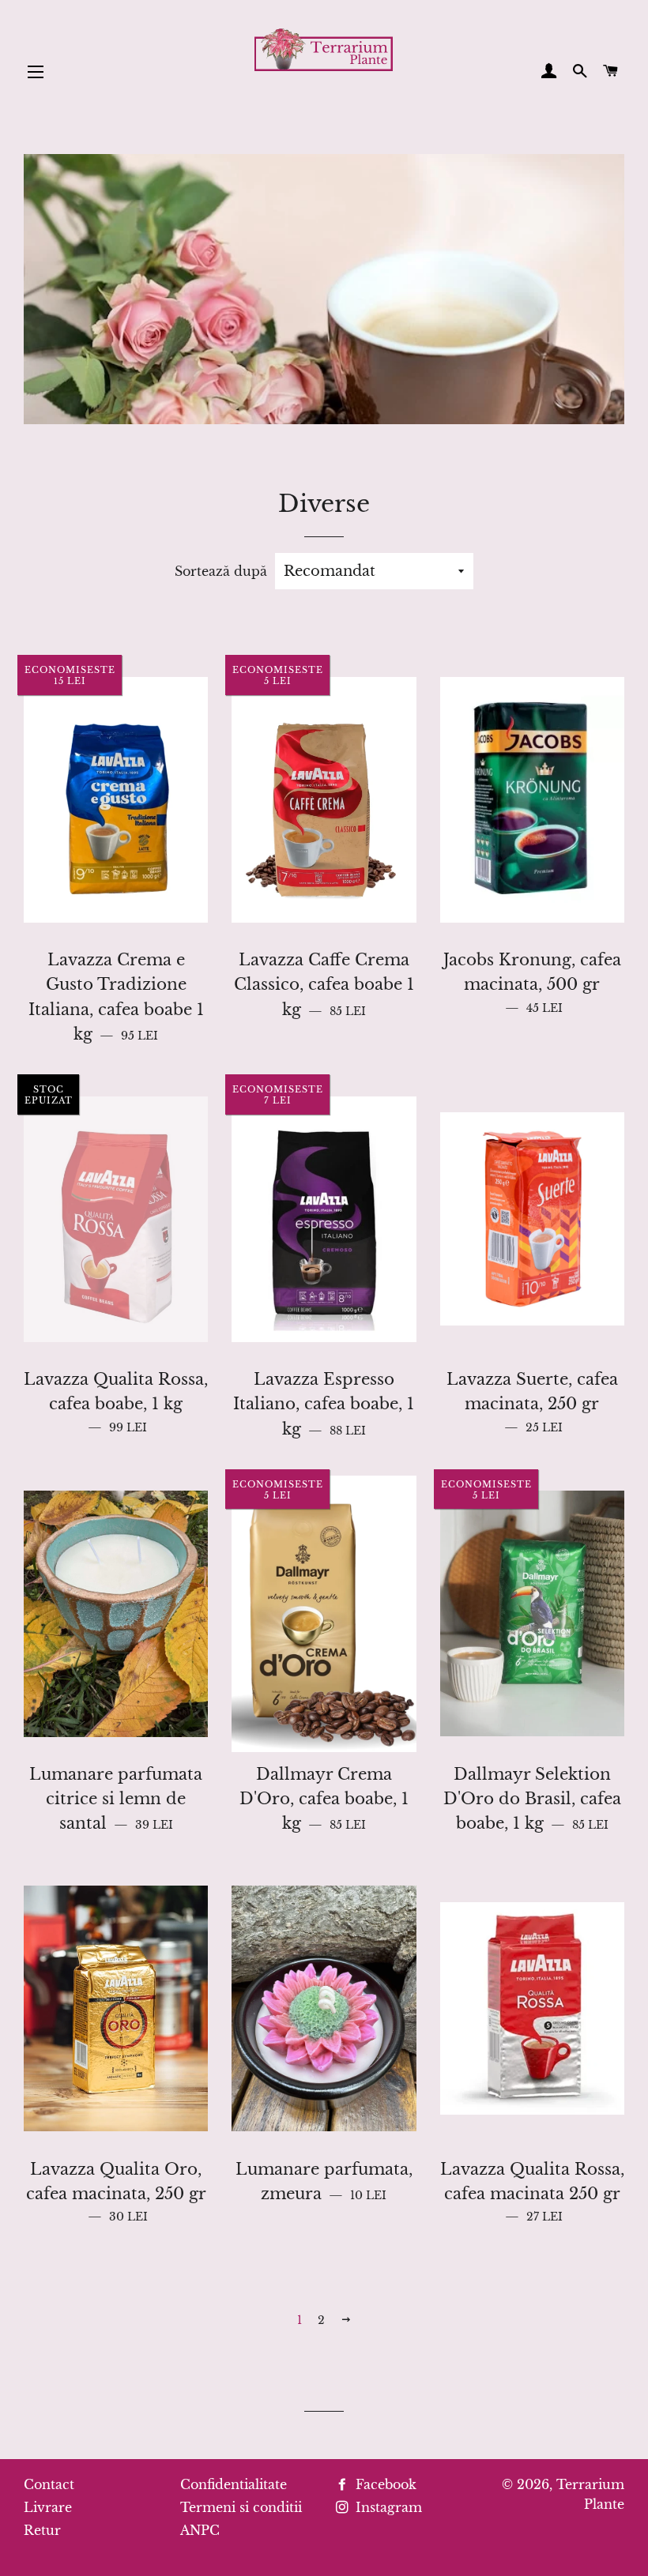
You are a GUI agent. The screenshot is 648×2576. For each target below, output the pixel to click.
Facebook (384, 2484)
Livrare (48, 2507)
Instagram (387, 2507)
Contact (49, 2484)
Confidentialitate (234, 2484)
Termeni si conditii (241, 2507)
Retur (42, 2530)
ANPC (200, 2530)
